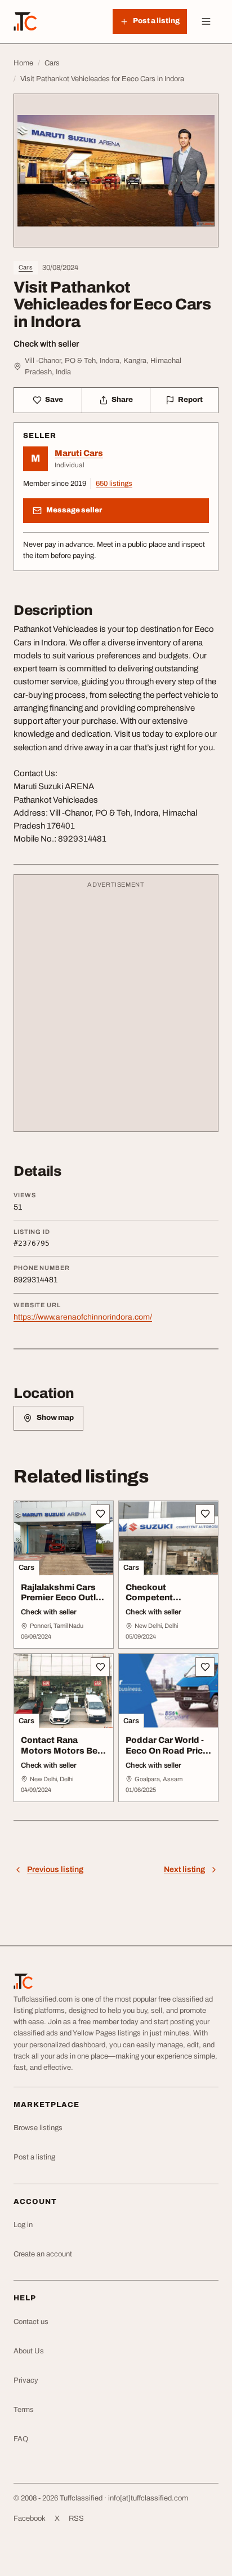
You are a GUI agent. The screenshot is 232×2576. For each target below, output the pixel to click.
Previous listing (55, 1869)
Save (54, 400)
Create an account (43, 2254)
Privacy (26, 2380)
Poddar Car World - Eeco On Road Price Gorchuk (167, 1751)
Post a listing (34, 2157)
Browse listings (38, 2128)
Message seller (74, 510)
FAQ (21, 2439)
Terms (24, 2410)
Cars (26, 267)
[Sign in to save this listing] (100, 1514)
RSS (76, 2519)
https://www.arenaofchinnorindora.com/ (83, 1317)
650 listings (114, 484)
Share (122, 400)
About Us (29, 2351)
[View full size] (116, 171)
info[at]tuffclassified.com (148, 2498)
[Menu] (206, 21)
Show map (55, 1418)
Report (190, 400)
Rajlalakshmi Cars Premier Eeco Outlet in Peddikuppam (63, 1598)
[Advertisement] (116, 1008)
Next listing (184, 1869)
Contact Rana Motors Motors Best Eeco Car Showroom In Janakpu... (64, 1756)
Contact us (31, 2322)
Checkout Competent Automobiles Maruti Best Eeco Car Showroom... (167, 1608)
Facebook (30, 2519)
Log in (23, 2225)
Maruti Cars (79, 453)
